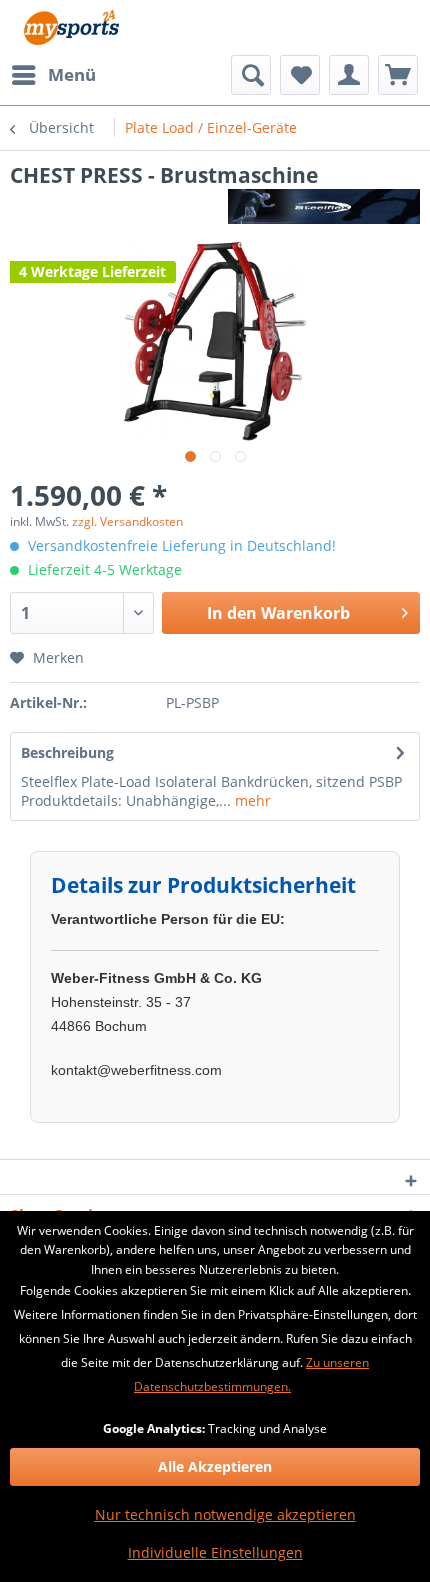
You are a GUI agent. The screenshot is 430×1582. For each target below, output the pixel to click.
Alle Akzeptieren (215, 1466)
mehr (251, 800)
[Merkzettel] (300, 75)
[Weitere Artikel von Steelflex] (324, 206)
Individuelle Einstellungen (215, 1552)
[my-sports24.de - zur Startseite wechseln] (70, 27)
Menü (72, 74)
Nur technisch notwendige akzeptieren (225, 1514)
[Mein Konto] (349, 75)
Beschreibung (67, 752)
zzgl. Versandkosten (127, 521)
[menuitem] (53, 75)
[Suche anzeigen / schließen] (251, 75)
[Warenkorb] (398, 75)
